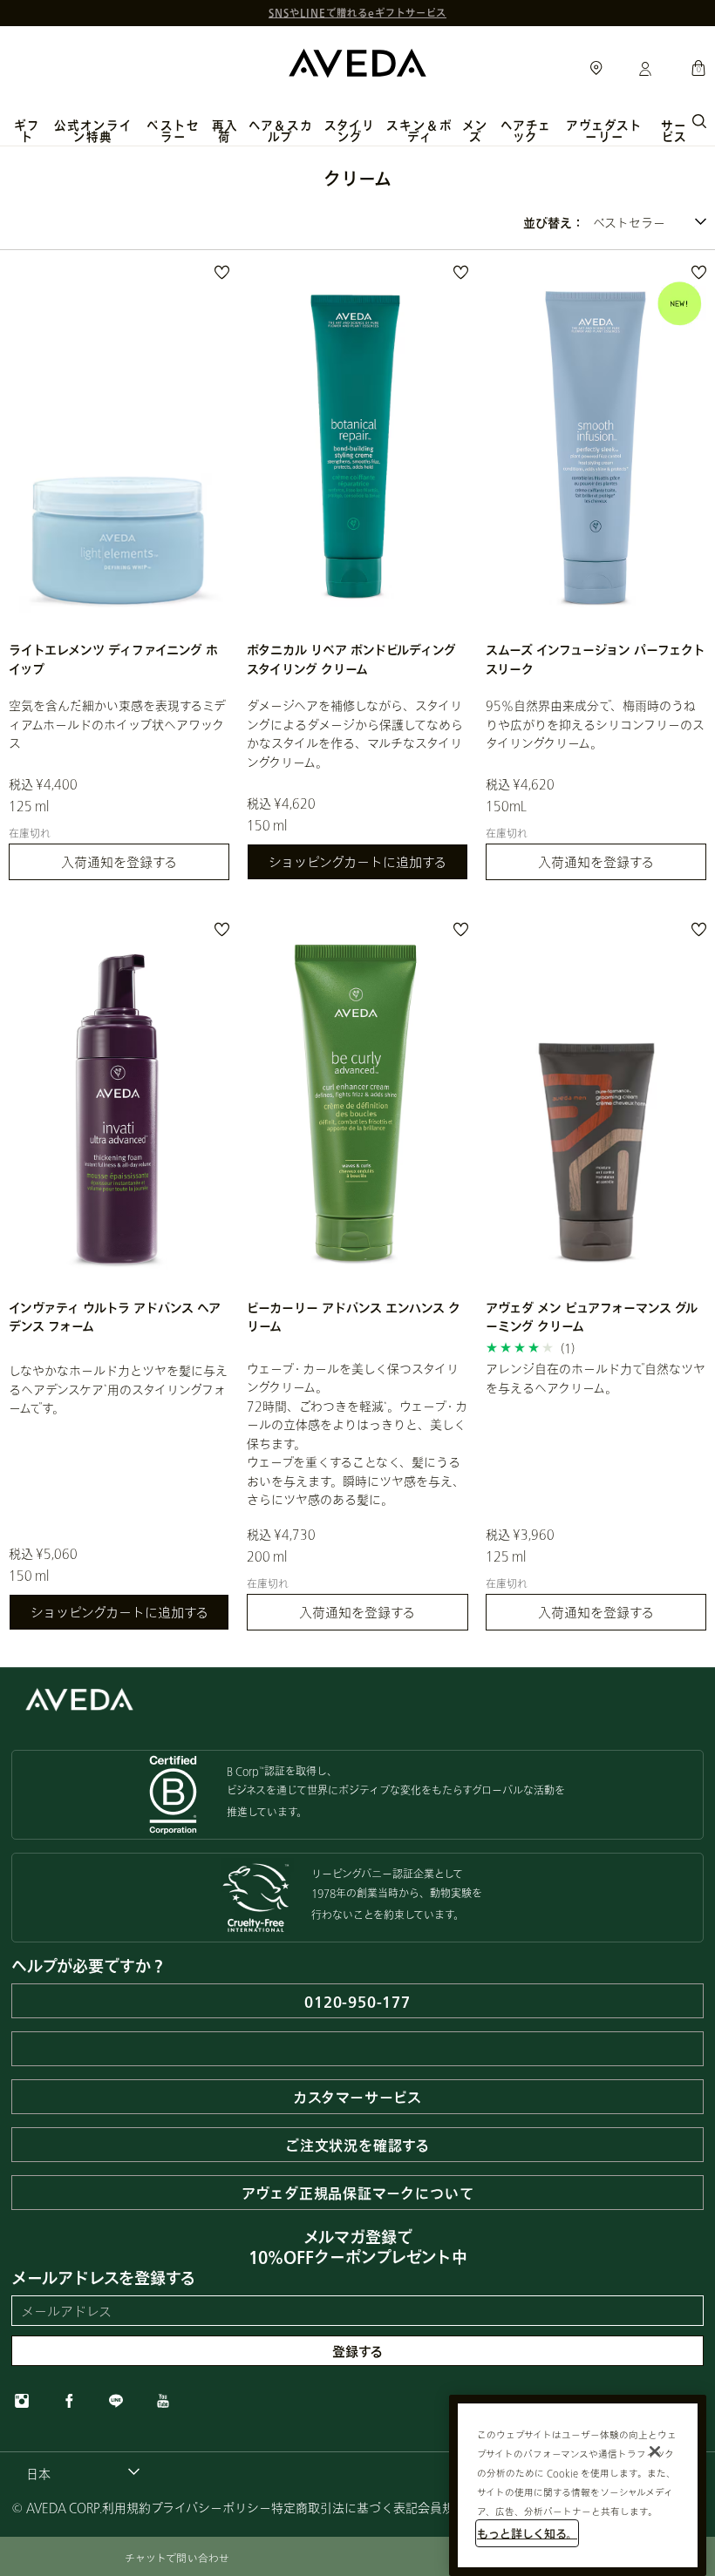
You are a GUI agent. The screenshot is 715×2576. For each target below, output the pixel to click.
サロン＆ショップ (596, 69)
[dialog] (699, 119)
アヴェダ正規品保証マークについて (358, 2193)
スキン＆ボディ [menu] (419, 131)
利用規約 (126, 2508)
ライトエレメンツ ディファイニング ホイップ (113, 659)
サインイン (645, 70)
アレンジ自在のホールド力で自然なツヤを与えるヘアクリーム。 (596, 1378)
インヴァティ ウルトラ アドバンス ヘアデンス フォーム (115, 1317)
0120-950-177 (357, 2001)
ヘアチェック (526, 131)
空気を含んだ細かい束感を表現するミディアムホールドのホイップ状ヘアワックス (117, 724)
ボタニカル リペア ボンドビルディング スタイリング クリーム (351, 659)
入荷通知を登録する (119, 862)
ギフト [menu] (27, 131)
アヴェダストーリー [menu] (604, 131)
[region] (578, 2485)
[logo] (357, 61)
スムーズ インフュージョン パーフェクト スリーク (596, 659)
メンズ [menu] (475, 131)
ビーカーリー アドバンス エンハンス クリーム (354, 1317)
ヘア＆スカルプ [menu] (281, 131)
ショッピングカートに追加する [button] (357, 862)
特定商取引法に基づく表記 (344, 2508)
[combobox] (650, 223)
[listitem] (119, 579)
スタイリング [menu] (350, 131)
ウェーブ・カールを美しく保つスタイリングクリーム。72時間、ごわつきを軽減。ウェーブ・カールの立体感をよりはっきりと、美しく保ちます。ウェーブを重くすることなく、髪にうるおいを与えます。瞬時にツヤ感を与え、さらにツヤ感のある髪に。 (357, 1434)
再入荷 (225, 131)
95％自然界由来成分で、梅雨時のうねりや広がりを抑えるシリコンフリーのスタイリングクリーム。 (595, 724)
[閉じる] (655, 2451)
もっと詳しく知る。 (527, 2533)
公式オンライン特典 (93, 131)
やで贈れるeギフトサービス (357, 13)
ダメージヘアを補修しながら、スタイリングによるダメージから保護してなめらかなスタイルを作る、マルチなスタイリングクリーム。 (355, 733)
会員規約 (442, 2508)
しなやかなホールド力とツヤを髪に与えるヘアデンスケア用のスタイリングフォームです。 (118, 1389)
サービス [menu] (674, 131)
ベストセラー (173, 131)
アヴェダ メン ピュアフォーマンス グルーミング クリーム (592, 1317)
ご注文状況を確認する (357, 2145)
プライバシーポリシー (211, 2508)
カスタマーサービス (357, 2097)
